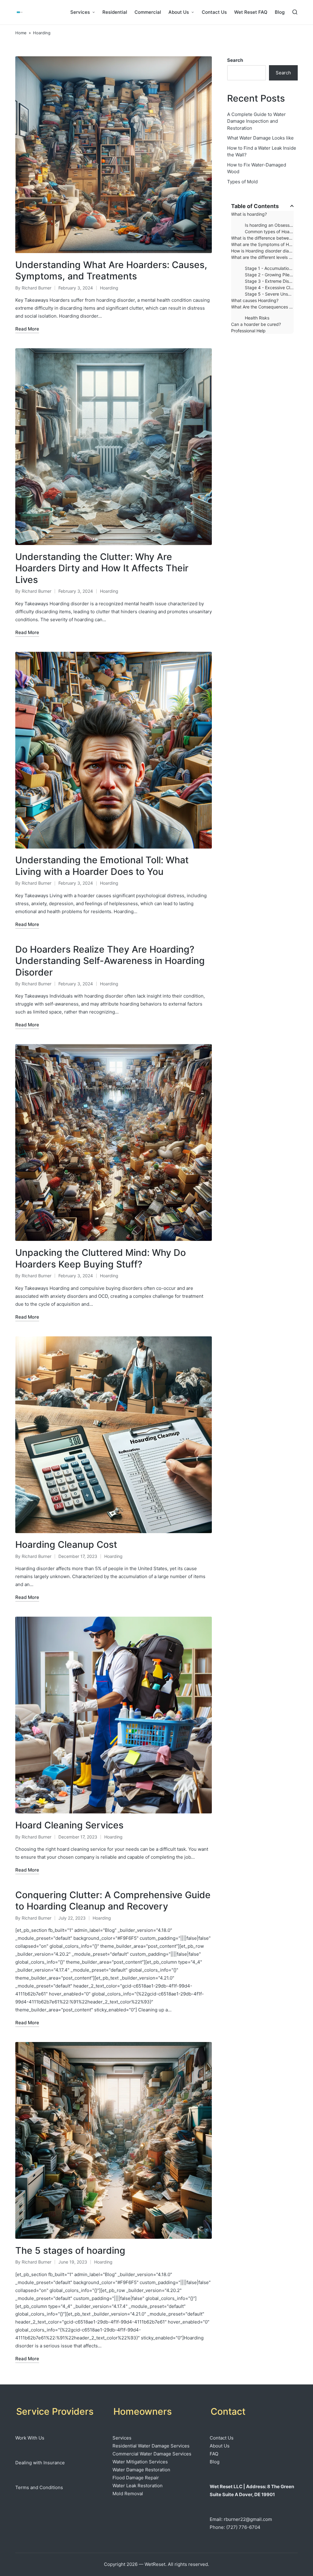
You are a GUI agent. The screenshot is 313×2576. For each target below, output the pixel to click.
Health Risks (257, 318)
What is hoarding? (249, 214)
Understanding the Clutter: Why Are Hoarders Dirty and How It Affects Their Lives (102, 568)
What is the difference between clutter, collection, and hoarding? (262, 238)
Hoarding (109, 288)
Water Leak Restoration (138, 2486)
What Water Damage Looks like (260, 138)
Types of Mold (242, 182)
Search (235, 60)
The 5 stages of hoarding (70, 2250)
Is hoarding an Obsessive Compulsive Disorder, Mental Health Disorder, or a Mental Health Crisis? (269, 225)
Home (21, 33)
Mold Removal (128, 2494)
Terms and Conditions (39, 2487)
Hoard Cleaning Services (69, 1825)
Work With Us (30, 2438)
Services (122, 2438)
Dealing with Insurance (40, 2463)
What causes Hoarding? (255, 300)
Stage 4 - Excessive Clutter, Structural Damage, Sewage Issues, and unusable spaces (269, 287)
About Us (220, 2446)
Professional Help (248, 331)
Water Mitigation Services (140, 2462)
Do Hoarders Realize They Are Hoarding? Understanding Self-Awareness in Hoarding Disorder (110, 961)
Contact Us (222, 2438)
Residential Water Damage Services (151, 2446)
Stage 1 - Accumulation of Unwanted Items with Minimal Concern (269, 268)
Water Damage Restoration (141, 2470)
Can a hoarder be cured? (256, 324)
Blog (215, 2462)
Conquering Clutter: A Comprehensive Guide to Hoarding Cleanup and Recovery (113, 1901)
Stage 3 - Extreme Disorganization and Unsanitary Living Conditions (269, 281)
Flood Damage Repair (136, 2478)
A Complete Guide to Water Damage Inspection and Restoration (256, 121)
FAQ (214, 2454)
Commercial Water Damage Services (152, 2454)
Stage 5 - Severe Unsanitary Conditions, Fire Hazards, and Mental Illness (269, 294)
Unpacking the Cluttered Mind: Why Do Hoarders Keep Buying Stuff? (101, 1258)
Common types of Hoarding (269, 231)
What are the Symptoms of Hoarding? (262, 244)
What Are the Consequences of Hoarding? (262, 307)
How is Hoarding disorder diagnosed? (262, 251)
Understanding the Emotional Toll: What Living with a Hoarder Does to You (102, 866)
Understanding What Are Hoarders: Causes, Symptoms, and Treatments (111, 271)
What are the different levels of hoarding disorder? (262, 257)
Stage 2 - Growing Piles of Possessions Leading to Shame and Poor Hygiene (269, 275)
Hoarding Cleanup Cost (66, 1544)
